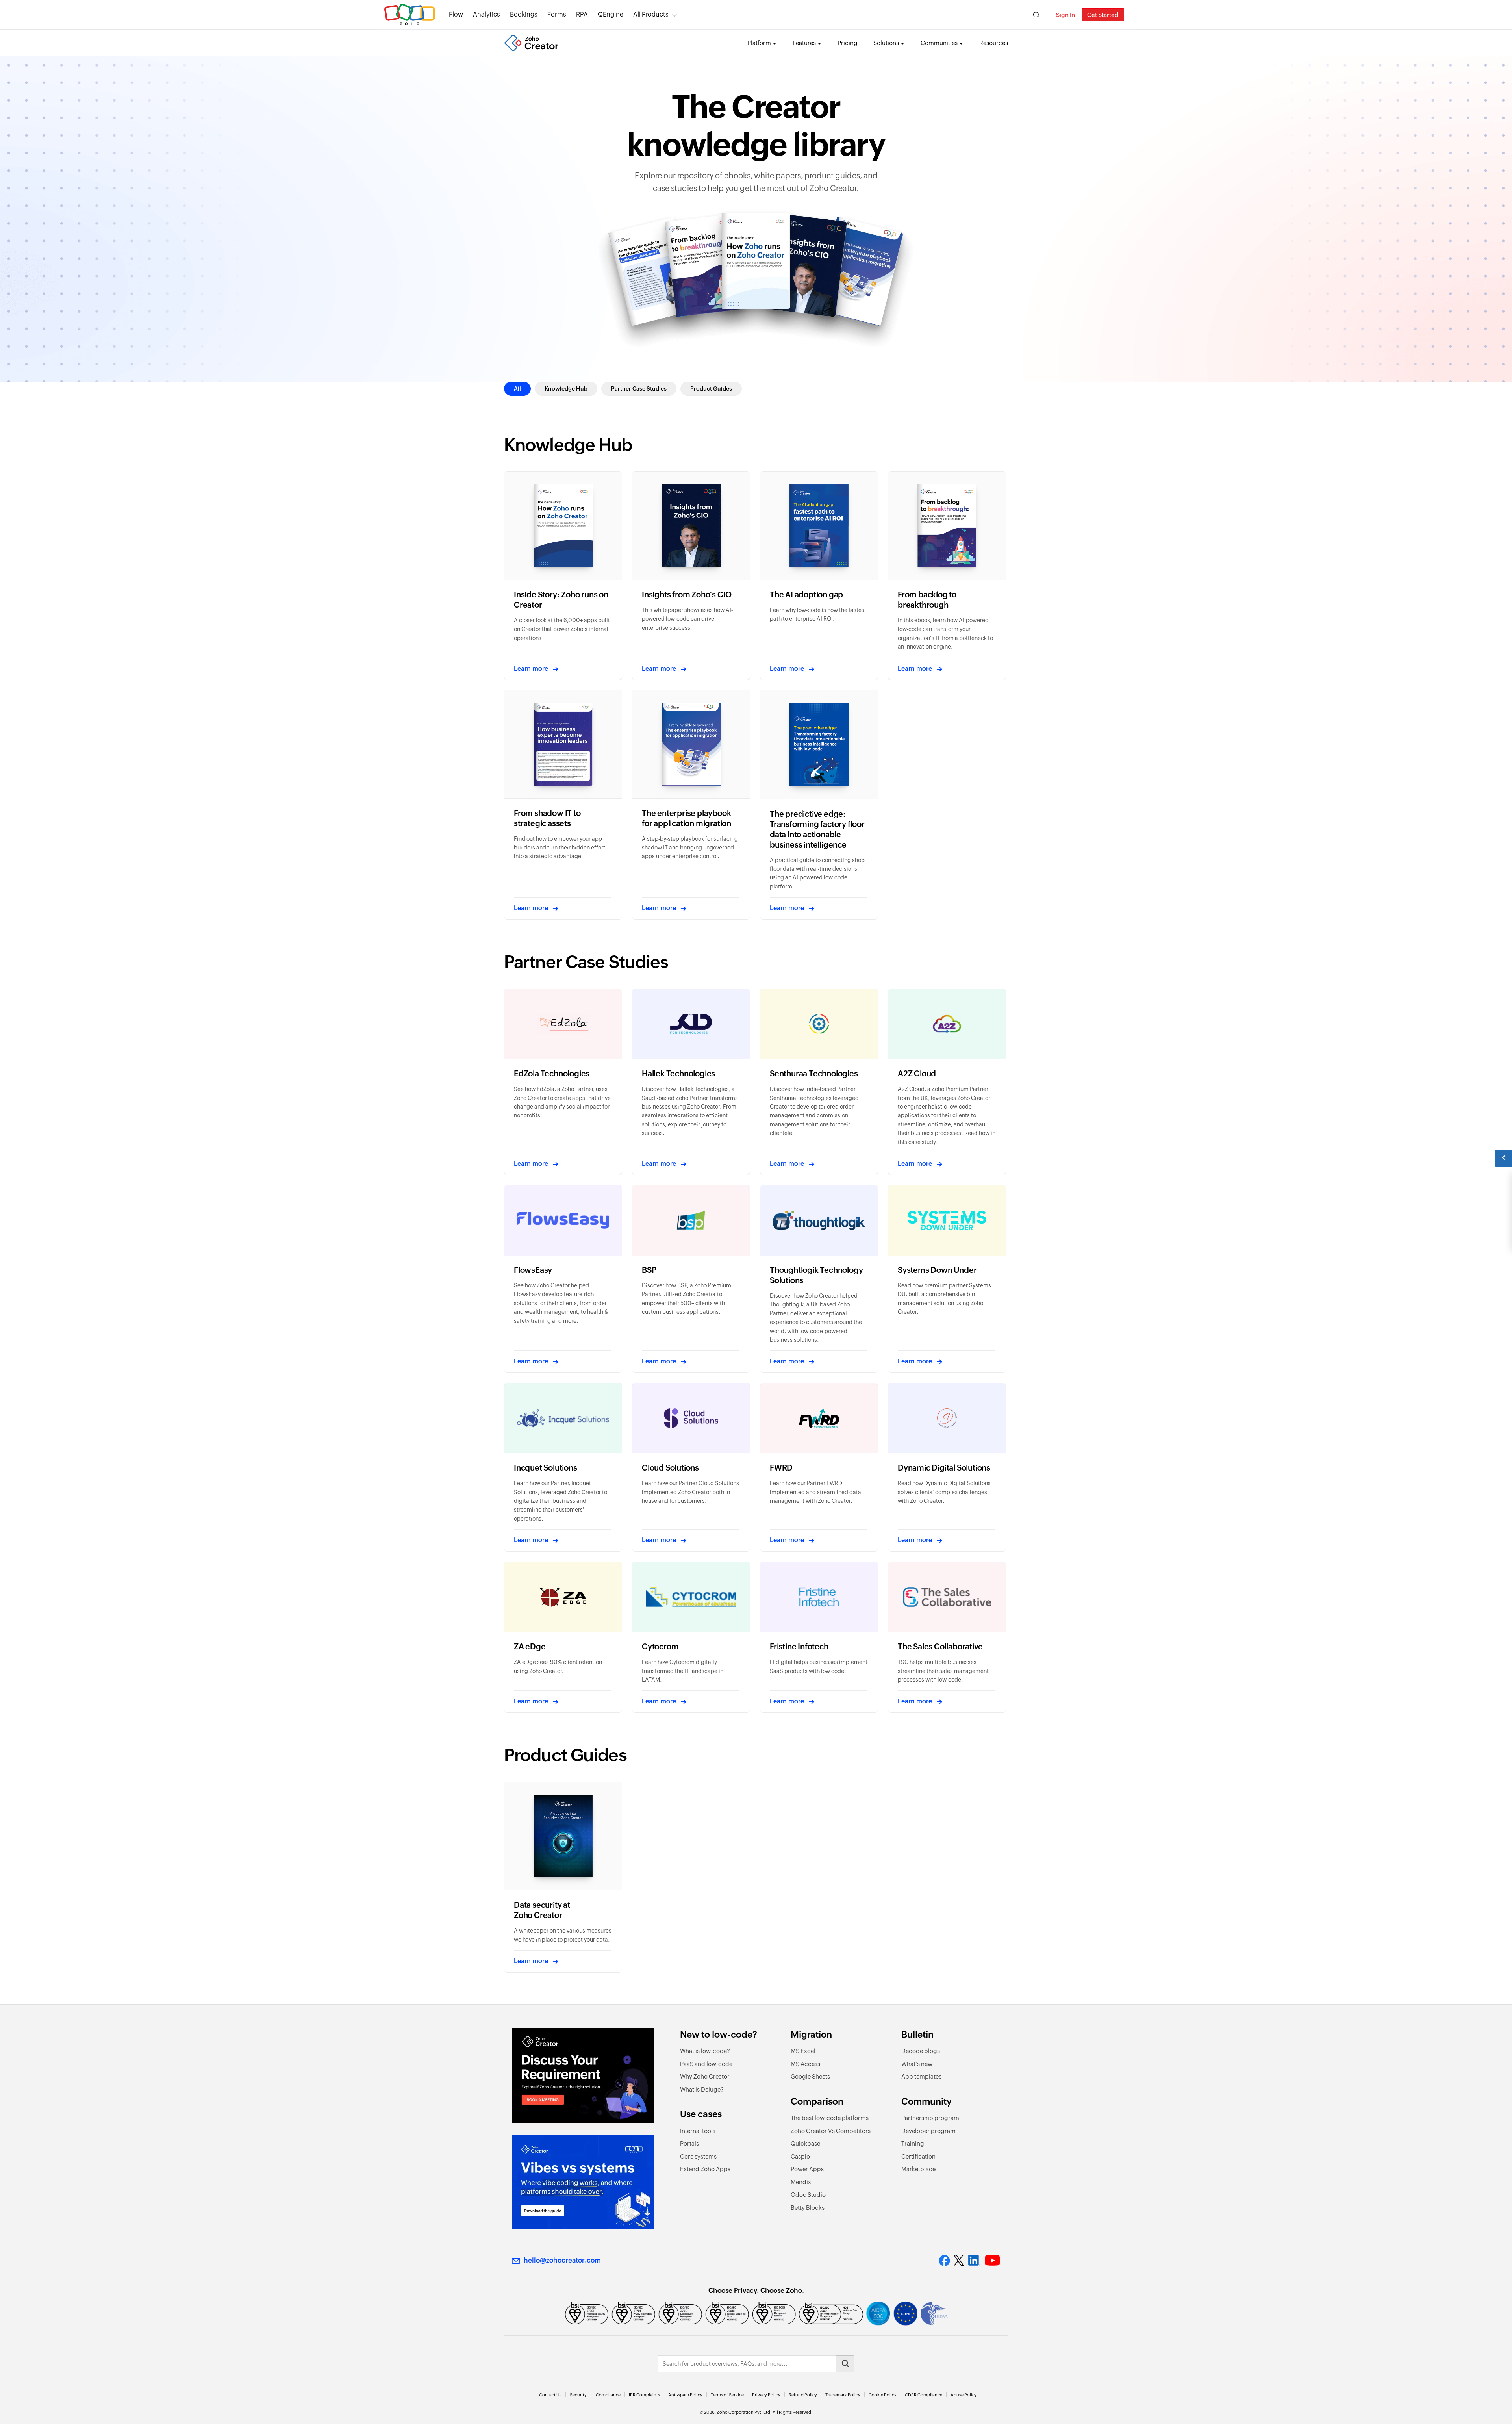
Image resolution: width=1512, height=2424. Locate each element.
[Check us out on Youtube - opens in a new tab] (992, 2261)
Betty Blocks (808, 2208)
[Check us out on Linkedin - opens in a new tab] (974, 2261)
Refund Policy (803, 2395)
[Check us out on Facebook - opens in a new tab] (944, 2261)
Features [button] (804, 43)
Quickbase (805, 2143)
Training (913, 2143)
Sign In (1065, 15)
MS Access (805, 2064)
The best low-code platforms (830, 2118)
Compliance (608, 2395)
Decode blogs (921, 2051)
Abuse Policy (964, 2395)
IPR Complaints (644, 2395)
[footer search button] (845, 2364)
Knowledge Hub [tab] (566, 389)
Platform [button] (759, 43)
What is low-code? (705, 2051)
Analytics (486, 14)
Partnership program (930, 2118)
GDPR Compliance (924, 2395)
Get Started (1103, 15)
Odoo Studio (808, 2195)
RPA (582, 14)
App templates (921, 2076)
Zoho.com (409, 15)
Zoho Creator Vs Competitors (831, 2131)
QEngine (611, 14)
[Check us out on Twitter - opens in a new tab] (959, 2261)
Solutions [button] (886, 43)
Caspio (800, 2156)
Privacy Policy (766, 2395)
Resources (994, 43)
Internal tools (698, 2131)
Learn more (531, 669)
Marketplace (918, 2169)
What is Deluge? (702, 2089)
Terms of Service (727, 2395)
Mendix (801, 2182)
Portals (689, 2143)
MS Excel (803, 2051)
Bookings (524, 14)
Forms (557, 14)
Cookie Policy (883, 2395)
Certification (918, 2156)
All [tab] (517, 389)
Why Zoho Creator (705, 2076)
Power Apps (807, 2169)
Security (578, 2395)
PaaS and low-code (706, 2064)
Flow (456, 14)
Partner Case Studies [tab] (639, 389)
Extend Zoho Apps (705, 2169)
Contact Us (550, 2395)
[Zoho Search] (1036, 15)
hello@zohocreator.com (562, 2260)
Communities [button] (939, 43)
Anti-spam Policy (685, 2395)
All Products (651, 14)
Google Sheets (810, 2076)
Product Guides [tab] (711, 389)
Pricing (848, 43)
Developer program (928, 2131)
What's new (917, 2064)
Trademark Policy (843, 2395)
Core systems (698, 2156)
